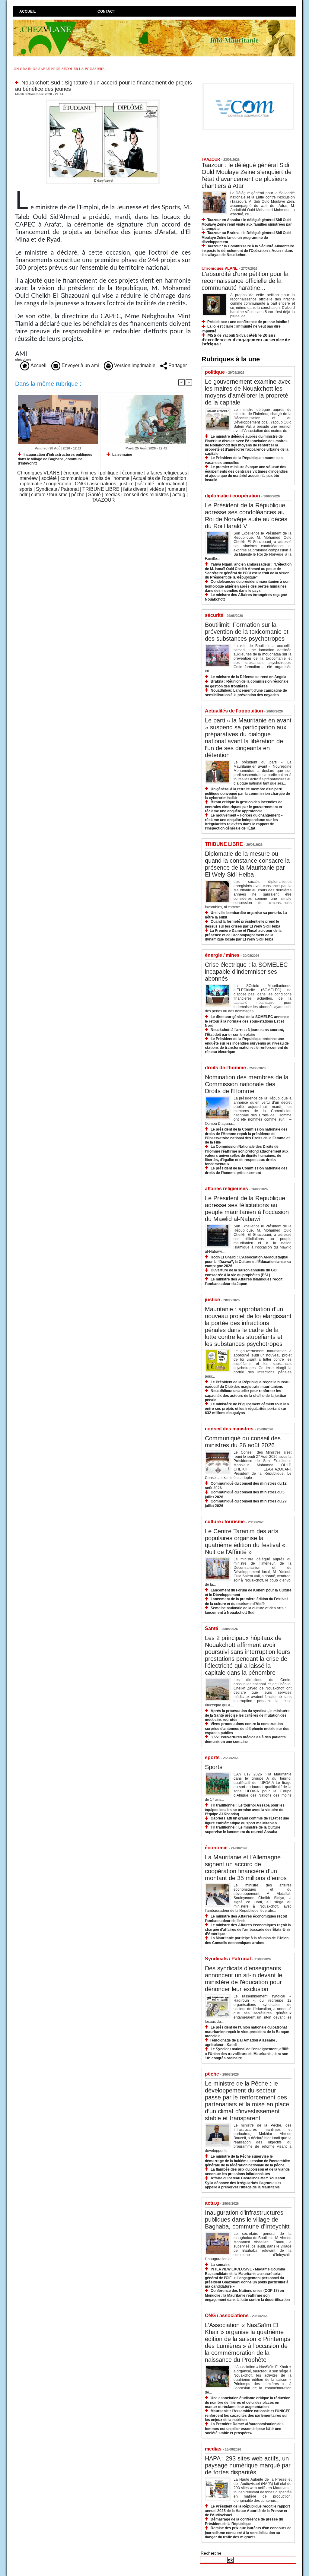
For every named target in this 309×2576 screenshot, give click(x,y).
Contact (106, 11)
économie (132, 473)
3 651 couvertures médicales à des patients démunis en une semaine (245, 1739)
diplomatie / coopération (46, 484)
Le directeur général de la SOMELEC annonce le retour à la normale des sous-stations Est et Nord (247, 1021)
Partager (177, 365)
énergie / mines (80, 473)
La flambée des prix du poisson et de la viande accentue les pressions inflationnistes (247, 2172)
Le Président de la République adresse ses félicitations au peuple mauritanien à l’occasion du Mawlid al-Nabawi (247, 1209)
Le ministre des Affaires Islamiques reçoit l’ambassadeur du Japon (244, 1282)
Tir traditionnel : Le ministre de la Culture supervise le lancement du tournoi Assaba (243, 1830)
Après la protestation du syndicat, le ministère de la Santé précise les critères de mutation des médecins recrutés (247, 1715)
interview (28, 478)
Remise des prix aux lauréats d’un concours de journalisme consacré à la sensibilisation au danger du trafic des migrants (248, 2532)
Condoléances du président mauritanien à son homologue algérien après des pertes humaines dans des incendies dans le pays (247, 586)
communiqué (74, 478)
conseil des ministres (146, 495)
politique (109, 473)
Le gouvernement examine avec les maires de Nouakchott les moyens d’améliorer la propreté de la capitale (248, 392)
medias (112, 495)
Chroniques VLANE (38, 473)
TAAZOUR (103, 500)
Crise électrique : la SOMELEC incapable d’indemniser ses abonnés (246, 972)
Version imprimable (134, 365)
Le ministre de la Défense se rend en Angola (248, 677)
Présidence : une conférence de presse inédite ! (248, 322)
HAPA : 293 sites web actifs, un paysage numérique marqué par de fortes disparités (248, 2465)
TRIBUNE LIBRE (101, 489)
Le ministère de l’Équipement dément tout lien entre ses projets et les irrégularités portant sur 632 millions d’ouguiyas (247, 1409)
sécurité (146, 484)
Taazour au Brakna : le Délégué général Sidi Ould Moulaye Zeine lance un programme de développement (246, 237)
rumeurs (176, 489)
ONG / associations (96, 484)
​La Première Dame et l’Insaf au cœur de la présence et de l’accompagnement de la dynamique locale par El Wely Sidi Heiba (243, 935)
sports (26, 489)
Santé (94, 495)
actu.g (179, 495)
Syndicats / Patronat (57, 489)
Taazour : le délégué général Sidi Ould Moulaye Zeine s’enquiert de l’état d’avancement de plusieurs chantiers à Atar (247, 175)
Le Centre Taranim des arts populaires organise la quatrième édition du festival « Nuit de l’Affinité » (245, 1542)
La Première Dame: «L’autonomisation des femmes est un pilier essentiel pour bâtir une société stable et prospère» (244, 2428)
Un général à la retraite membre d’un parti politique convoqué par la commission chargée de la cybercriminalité (247, 793)
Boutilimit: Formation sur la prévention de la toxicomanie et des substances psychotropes (247, 632)
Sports (214, 1767)
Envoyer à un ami (80, 365)
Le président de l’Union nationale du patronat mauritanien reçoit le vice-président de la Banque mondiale (247, 2032)
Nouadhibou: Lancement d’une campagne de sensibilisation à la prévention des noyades (246, 693)
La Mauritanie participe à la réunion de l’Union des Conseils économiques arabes (247, 1940)
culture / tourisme (49, 495)
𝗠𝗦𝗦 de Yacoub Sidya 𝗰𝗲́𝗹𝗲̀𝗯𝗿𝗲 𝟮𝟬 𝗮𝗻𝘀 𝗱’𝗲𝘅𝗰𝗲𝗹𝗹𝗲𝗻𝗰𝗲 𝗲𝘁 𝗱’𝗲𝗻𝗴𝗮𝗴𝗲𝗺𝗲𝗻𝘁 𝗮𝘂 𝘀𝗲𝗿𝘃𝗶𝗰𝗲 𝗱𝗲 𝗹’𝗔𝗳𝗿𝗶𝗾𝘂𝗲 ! (246, 340)
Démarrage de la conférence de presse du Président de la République (244, 2522)
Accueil (27, 11)
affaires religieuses (167, 473)
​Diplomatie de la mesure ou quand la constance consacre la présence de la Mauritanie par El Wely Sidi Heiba (247, 864)
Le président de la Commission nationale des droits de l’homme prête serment (246, 1171)
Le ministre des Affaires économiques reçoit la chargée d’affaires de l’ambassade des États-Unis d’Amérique (248, 1929)
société (49, 478)
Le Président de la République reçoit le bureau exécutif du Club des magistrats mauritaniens (247, 1384)
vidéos (157, 489)
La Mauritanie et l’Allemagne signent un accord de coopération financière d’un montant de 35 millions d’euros (246, 1868)
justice (127, 484)
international (171, 484)
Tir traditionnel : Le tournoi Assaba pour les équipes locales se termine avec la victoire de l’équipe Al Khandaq (245, 1810)
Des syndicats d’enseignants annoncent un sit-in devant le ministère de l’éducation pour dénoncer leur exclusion (244, 1979)
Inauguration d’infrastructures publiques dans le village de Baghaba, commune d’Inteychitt (55, 459)
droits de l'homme (111, 478)
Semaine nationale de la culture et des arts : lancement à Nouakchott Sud (245, 1610)
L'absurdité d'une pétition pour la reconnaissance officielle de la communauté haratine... (245, 281)
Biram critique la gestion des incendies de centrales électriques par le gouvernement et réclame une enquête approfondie (244, 806)
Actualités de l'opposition (159, 478)
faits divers (135, 489)
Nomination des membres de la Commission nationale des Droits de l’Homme (247, 1084)
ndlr (23, 495)
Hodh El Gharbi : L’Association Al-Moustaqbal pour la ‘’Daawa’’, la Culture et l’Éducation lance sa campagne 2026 (248, 1262)
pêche (78, 495)
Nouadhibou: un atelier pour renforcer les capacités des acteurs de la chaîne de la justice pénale (245, 1395)
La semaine (122, 455)
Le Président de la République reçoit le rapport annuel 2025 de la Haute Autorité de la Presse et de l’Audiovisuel (247, 2511)
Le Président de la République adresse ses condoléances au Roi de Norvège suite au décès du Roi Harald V (246, 516)
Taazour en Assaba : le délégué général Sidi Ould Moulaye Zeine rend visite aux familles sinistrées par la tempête (247, 224)
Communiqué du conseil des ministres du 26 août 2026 (243, 1442)
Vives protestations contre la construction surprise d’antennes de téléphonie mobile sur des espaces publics (247, 1728)
